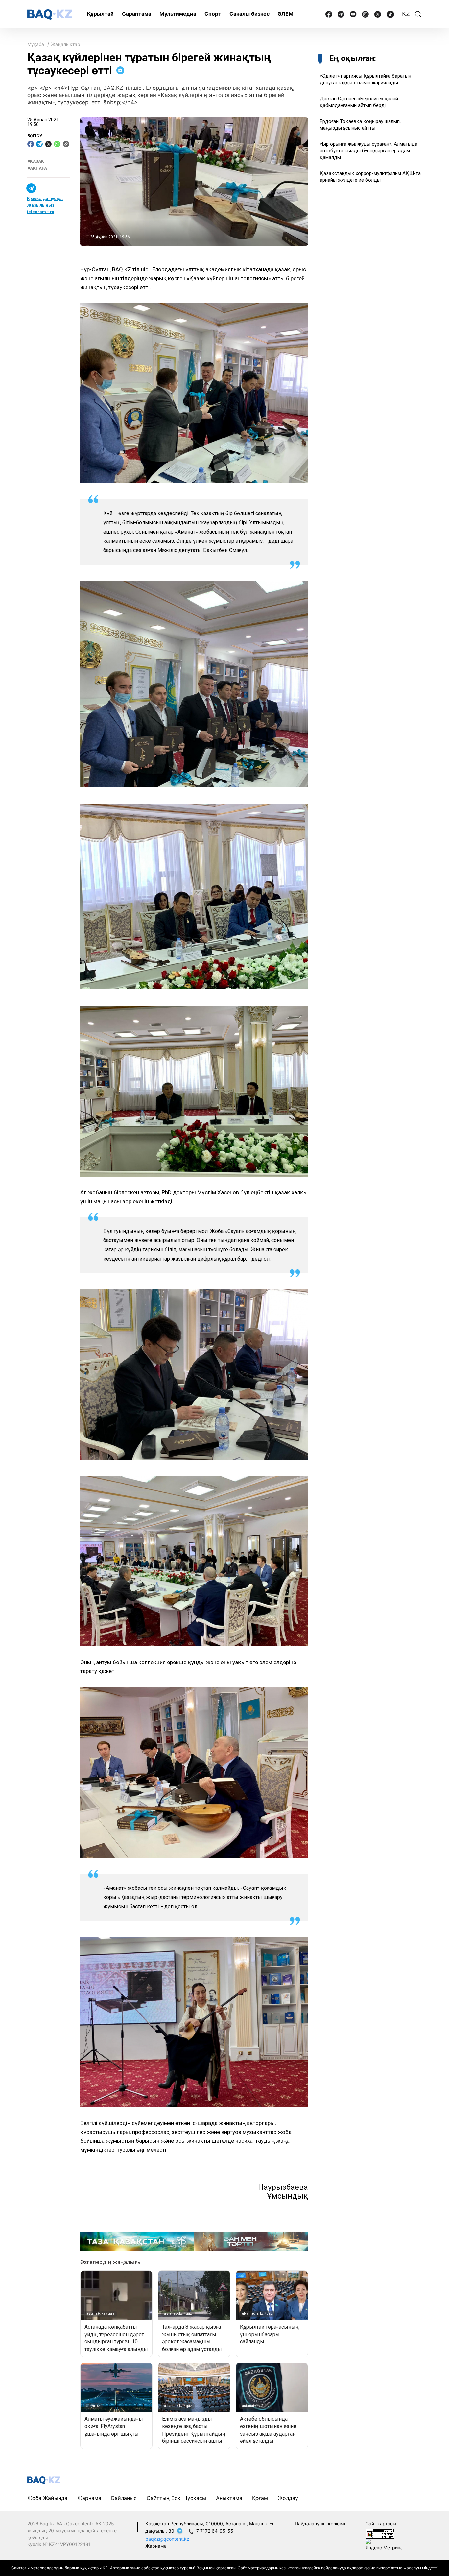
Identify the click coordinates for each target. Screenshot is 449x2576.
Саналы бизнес (249, 14)
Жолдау (288, 2498)
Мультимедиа (178, 14)
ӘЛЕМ (286, 14)
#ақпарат (38, 169)
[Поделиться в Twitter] (48, 144)
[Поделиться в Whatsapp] (57, 144)
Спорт (213, 14)
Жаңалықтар (66, 44)
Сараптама (137, 14)
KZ (406, 14)
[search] (418, 14)
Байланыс (124, 2498)
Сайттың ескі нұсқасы (176, 2498)
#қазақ (36, 161)
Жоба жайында (47, 2498)
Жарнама (89, 2498)
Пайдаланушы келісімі (320, 2524)
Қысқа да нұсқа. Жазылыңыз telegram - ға (45, 205)
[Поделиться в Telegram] (39, 144)
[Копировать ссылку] (66, 144)
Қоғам (260, 2498)
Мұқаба (36, 44)
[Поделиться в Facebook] (31, 144)
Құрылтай (100, 14)
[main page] (50, 15)
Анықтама (229, 2498)
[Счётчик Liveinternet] (380, 2533)
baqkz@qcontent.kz (167, 2539)
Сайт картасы (381, 2524)
